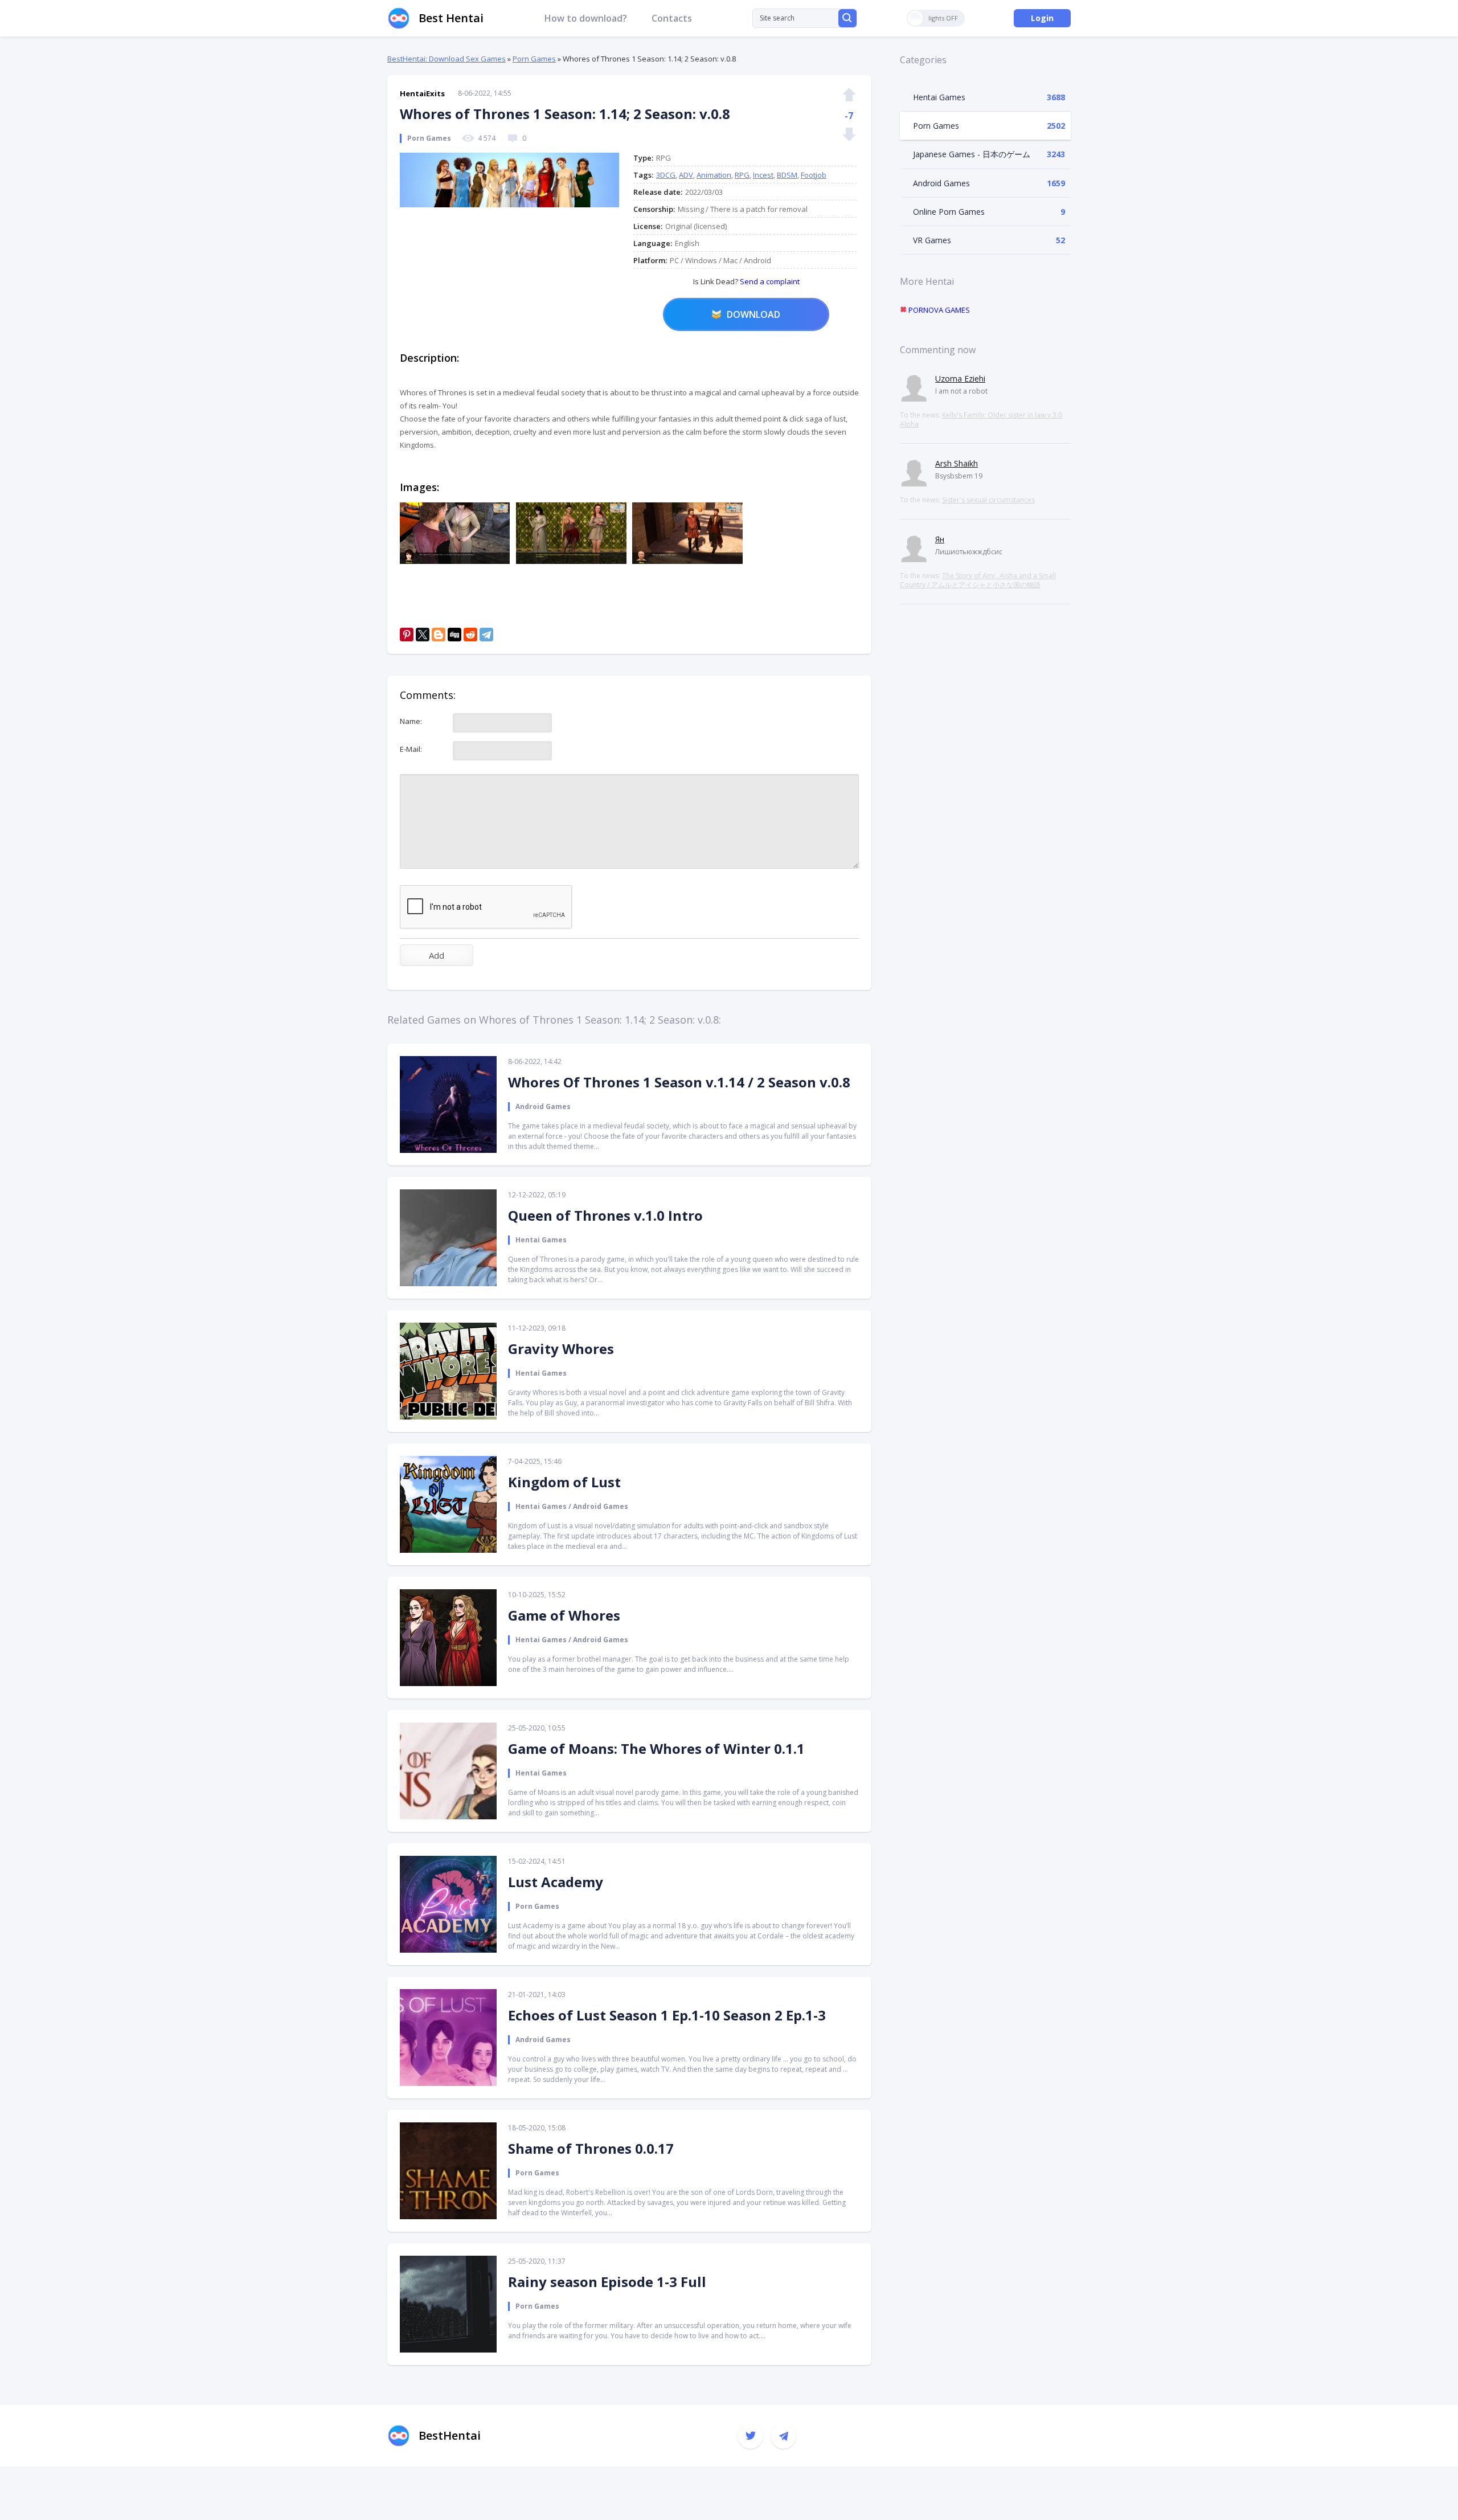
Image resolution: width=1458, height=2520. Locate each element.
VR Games (932, 240)
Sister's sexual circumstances (988, 500)
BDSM (787, 175)
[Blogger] (439, 635)
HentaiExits (422, 93)
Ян (940, 539)
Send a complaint (769, 281)
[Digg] (454, 635)
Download (753, 314)
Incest (763, 175)
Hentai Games (939, 97)
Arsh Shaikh (957, 463)
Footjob (814, 175)
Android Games (941, 183)
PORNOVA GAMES (938, 310)
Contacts (672, 18)
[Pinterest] (407, 635)
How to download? (586, 18)
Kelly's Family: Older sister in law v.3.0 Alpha (981, 420)
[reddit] (470, 635)
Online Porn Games (949, 212)
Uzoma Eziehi (960, 379)
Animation (714, 175)
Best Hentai (451, 18)
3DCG (666, 175)
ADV (686, 175)
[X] (423, 635)
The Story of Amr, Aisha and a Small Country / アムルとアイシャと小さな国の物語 (978, 580)
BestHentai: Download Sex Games (447, 59)
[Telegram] (486, 635)
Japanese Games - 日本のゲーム (972, 154)
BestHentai (450, 2435)
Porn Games (534, 59)
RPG (742, 175)
